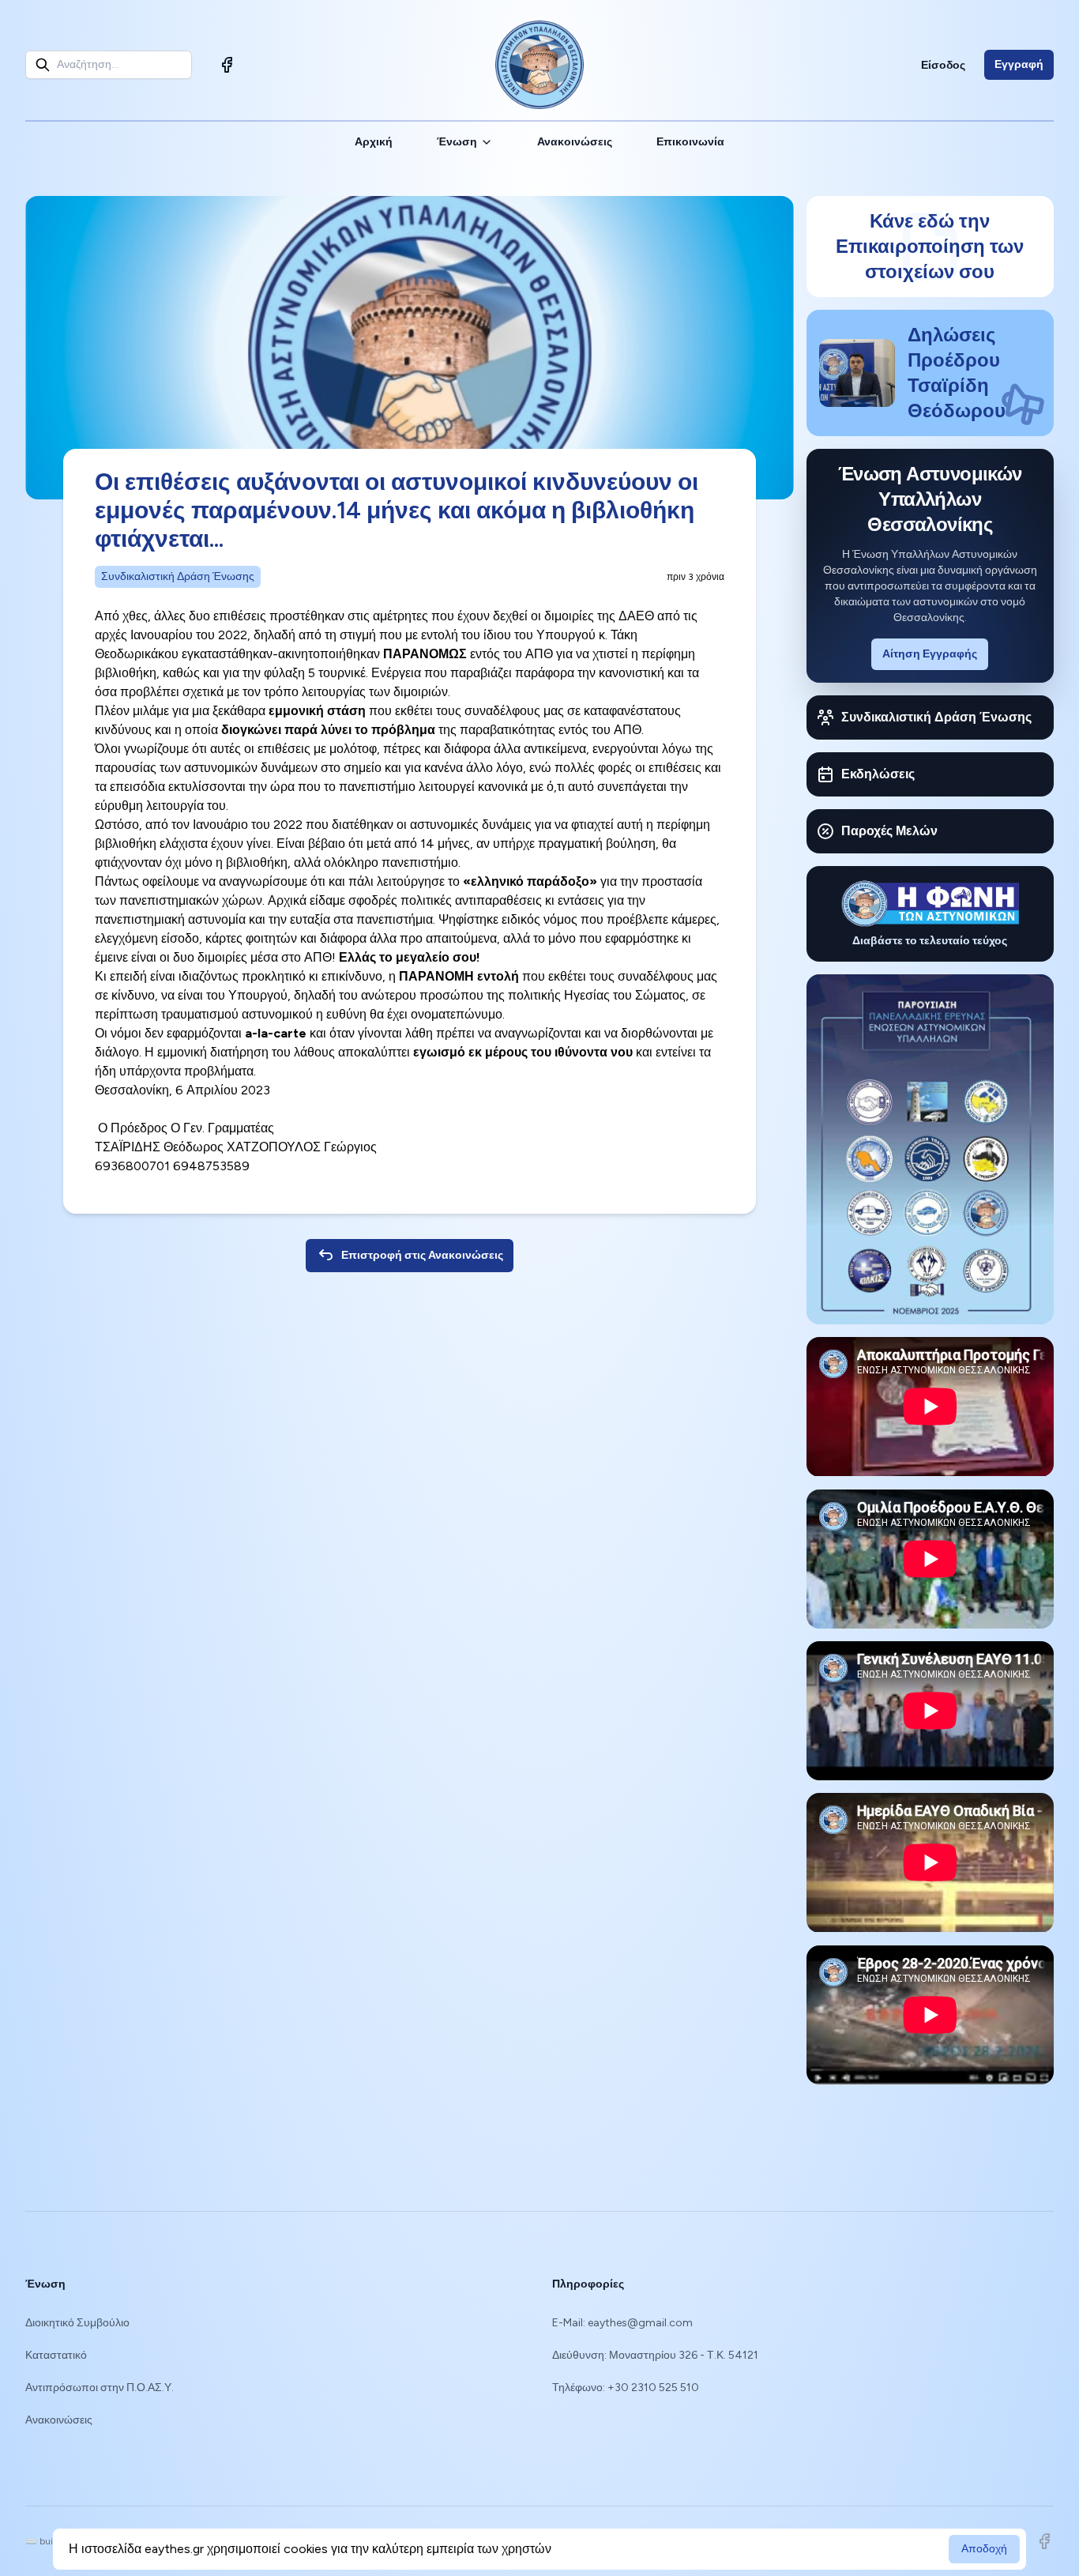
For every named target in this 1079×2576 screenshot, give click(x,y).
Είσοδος (943, 65)
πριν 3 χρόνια (696, 577)
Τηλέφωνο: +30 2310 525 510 (626, 2388)
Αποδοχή (984, 2549)
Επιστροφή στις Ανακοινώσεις (422, 1255)
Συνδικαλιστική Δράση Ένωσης (178, 576)
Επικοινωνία (690, 142)
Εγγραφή (1019, 64)
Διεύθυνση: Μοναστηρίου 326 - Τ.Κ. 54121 (655, 2355)
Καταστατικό (56, 2355)
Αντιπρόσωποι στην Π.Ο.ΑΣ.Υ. (100, 2388)
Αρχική (374, 142)
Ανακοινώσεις (575, 142)
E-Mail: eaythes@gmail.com (622, 2323)
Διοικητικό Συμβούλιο (77, 2323)
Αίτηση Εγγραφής (930, 654)
